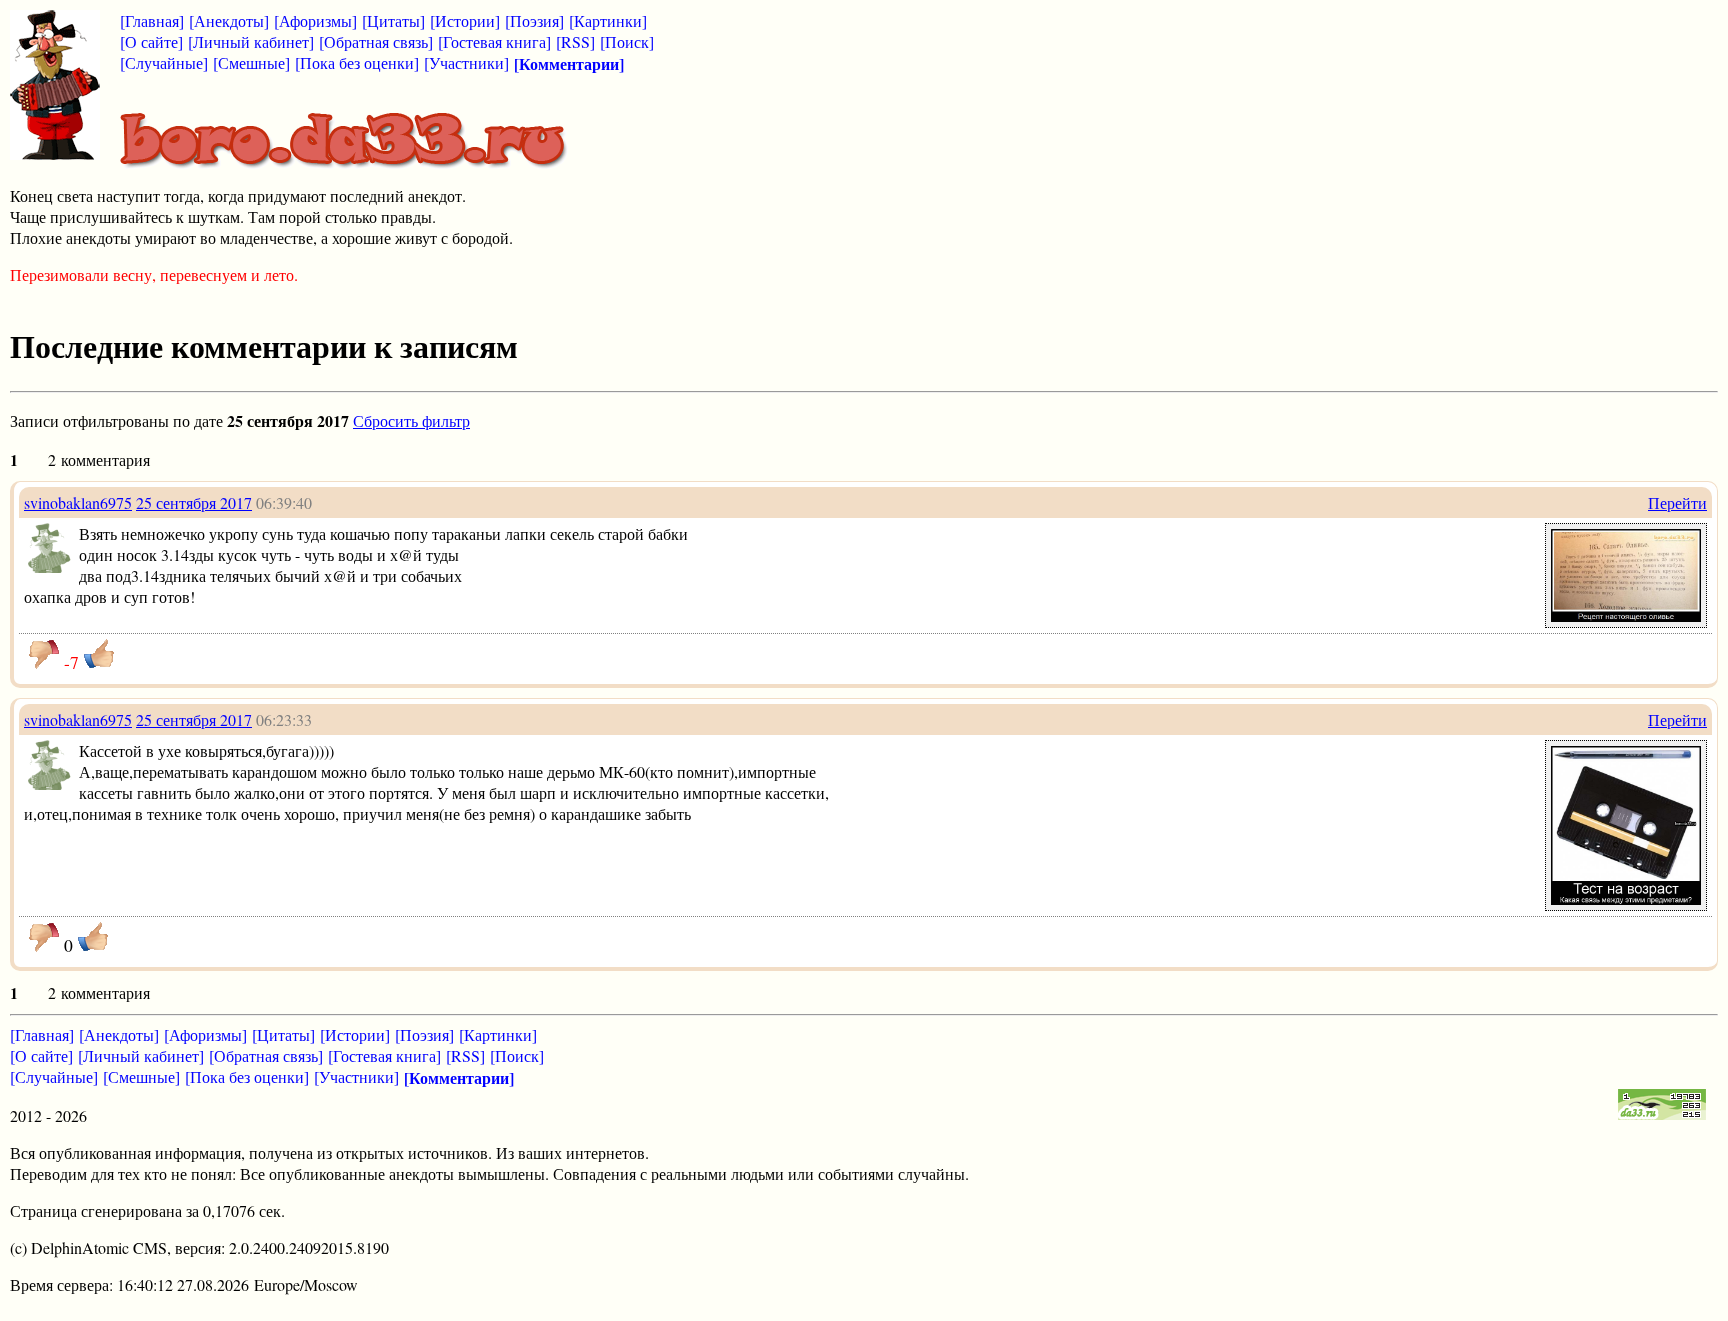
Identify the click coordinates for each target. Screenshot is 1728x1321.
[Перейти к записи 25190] (1626, 615)
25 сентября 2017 (194, 502)
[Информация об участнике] (49, 566)
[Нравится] (99, 654)
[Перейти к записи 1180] (1626, 898)
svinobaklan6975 (78, 502)
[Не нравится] (44, 654)
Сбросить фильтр (411, 420)
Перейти (1677, 502)
